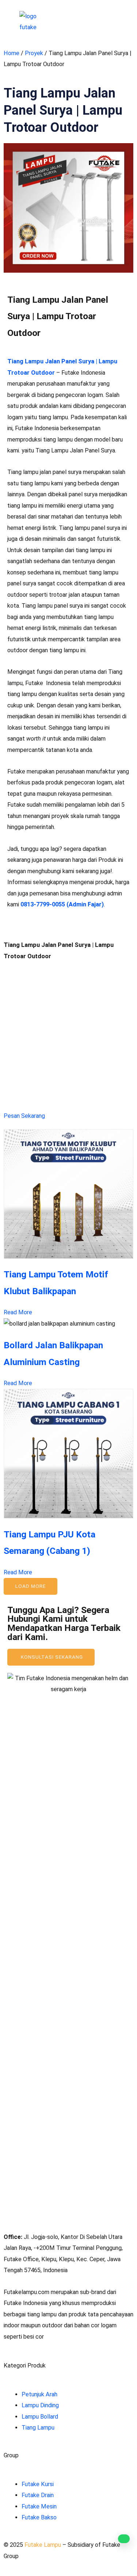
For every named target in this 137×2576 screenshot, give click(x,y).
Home (12, 53)
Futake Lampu (43, 2545)
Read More (18, 1312)
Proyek (34, 53)
